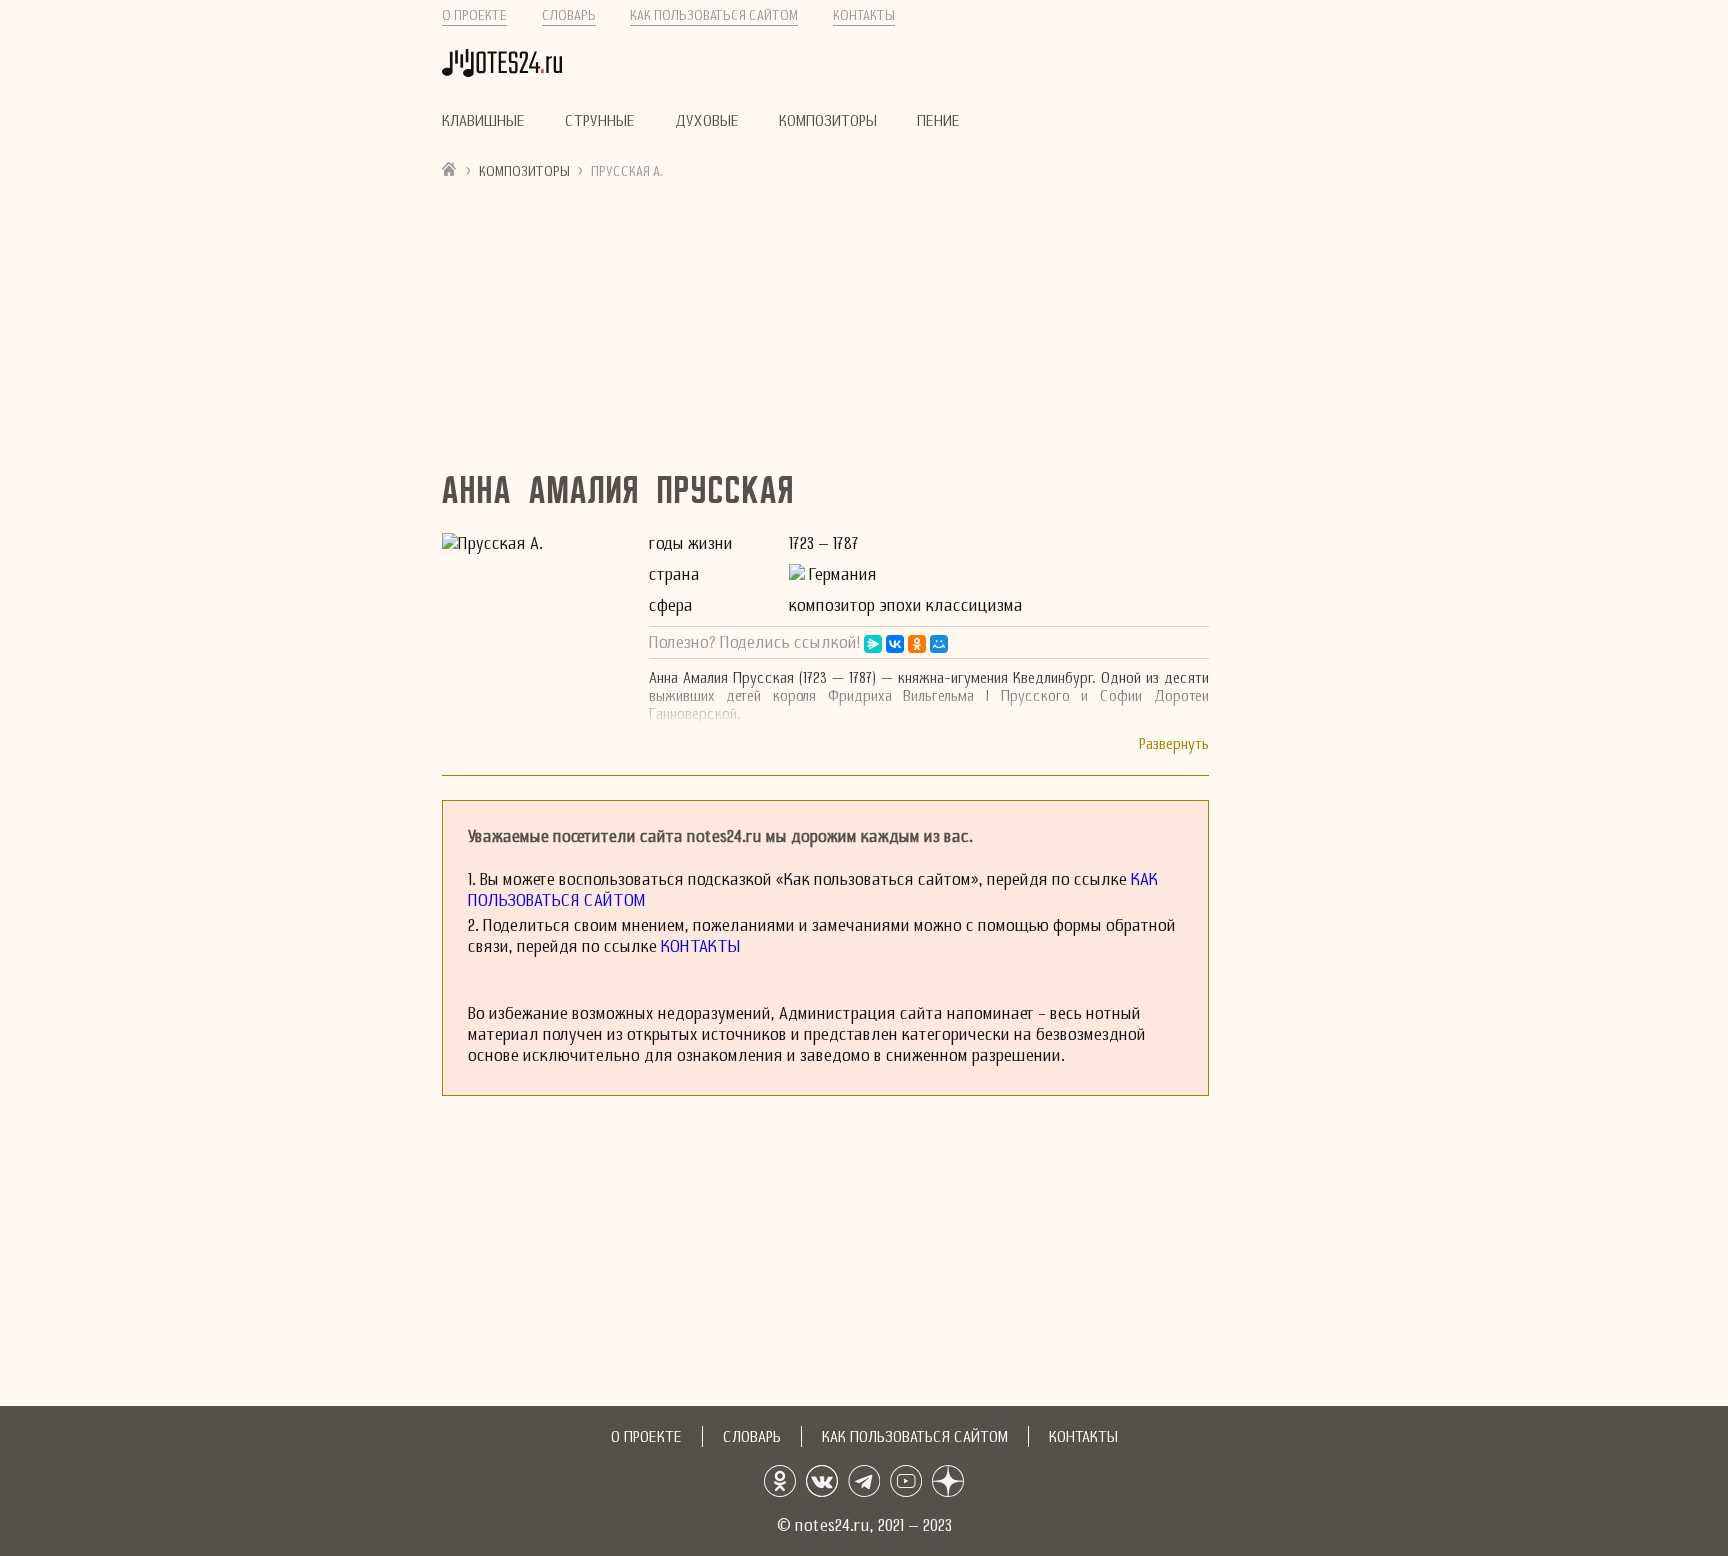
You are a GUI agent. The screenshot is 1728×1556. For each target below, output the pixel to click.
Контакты (864, 15)
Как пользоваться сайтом (714, 15)
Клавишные (483, 121)
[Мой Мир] (939, 644)
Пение (938, 121)
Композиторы (828, 121)
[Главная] (450, 168)
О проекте (474, 15)
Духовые (707, 121)
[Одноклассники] (917, 644)
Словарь (569, 15)
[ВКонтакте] (895, 644)
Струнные (600, 121)
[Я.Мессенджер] (873, 644)
